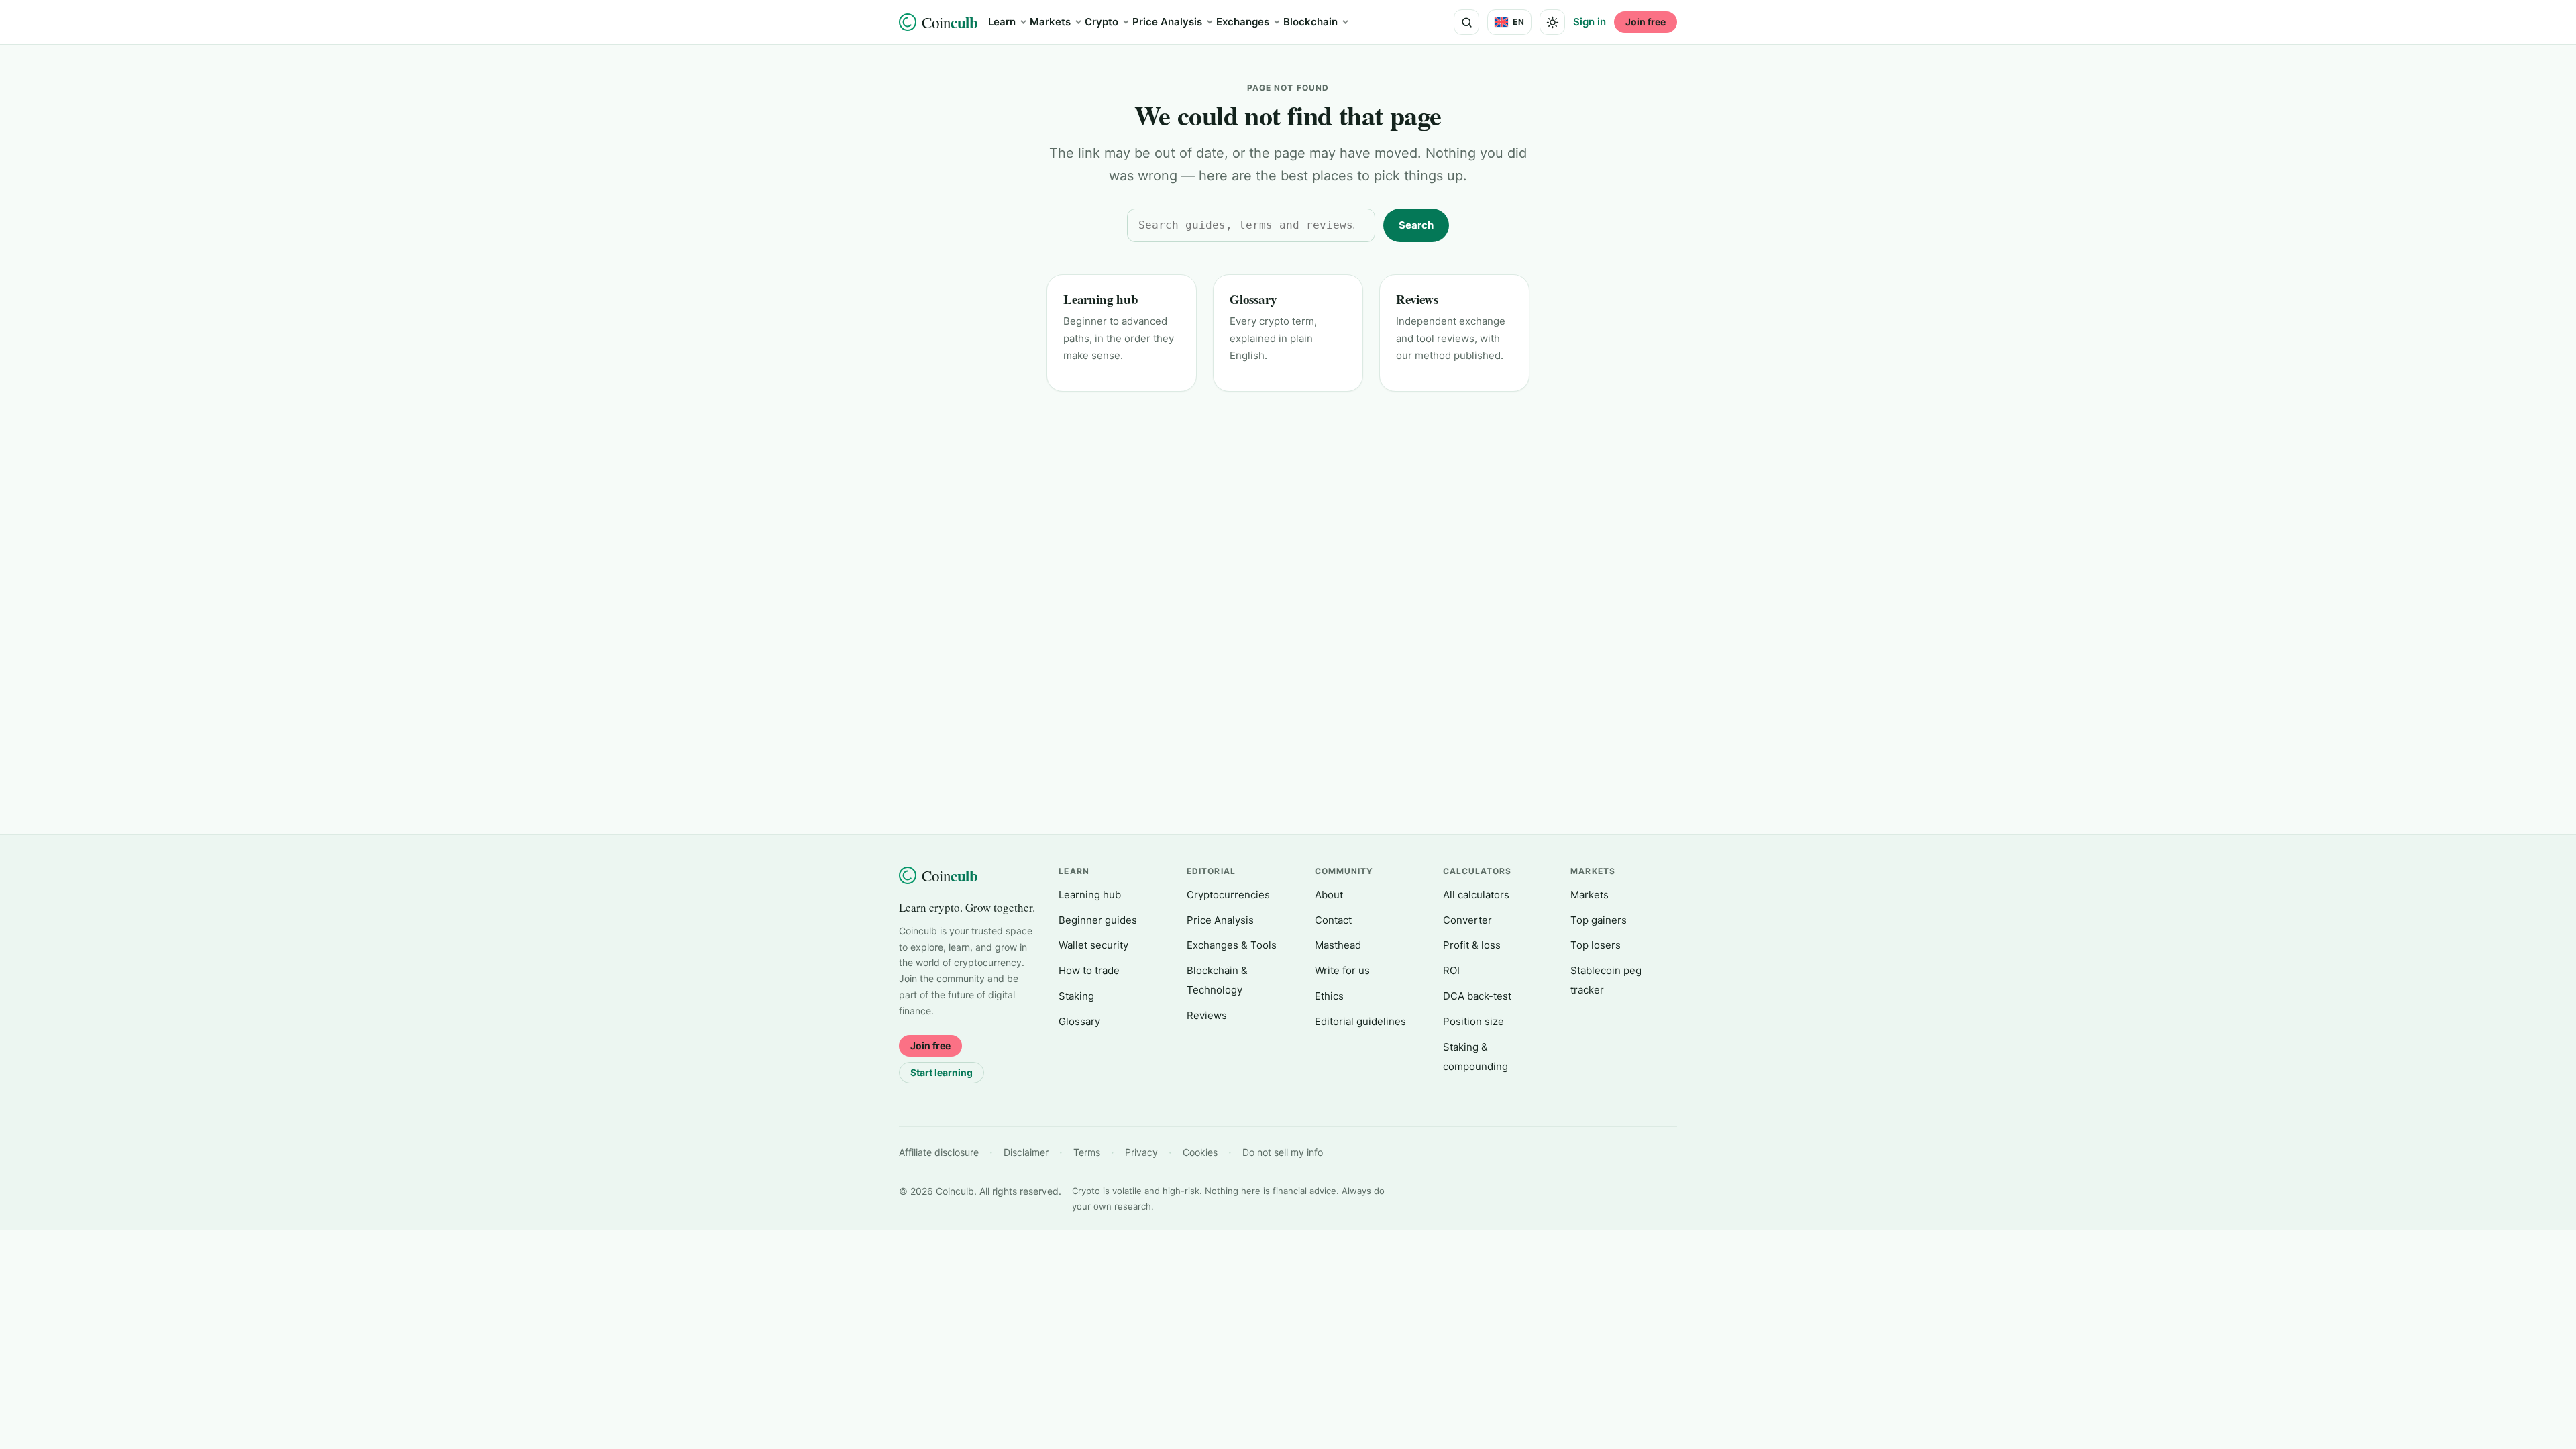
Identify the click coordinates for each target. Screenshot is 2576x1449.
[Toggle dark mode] (1552, 22)
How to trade (1089, 970)
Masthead (1338, 945)
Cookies (1200, 1152)
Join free (1646, 22)
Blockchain (1310, 22)
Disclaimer (1026, 1152)
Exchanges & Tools (1232, 945)
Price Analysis (1167, 22)
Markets (1050, 22)
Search (1416, 225)
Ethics (1329, 996)
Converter (1467, 920)
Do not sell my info (1283, 1152)
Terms (1087, 1152)
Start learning (942, 1072)
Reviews (1417, 299)
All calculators (1476, 895)
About (1329, 895)
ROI (1451, 970)
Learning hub (1101, 299)
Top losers (1596, 945)
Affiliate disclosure (939, 1152)
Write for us (1342, 970)
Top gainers (1599, 920)
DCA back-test (1477, 996)
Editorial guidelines (1360, 1021)
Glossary (1253, 299)
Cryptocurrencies (1228, 895)
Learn (1002, 22)
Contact (1333, 920)
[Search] (1466, 22)
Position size (1473, 1021)
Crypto (1102, 22)
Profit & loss (1472, 945)
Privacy (1141, 1152)
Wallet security (1093, 945)
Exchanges (1243, 22)
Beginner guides (1098, 920)
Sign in (1590, 22)
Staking (1076, 996)
